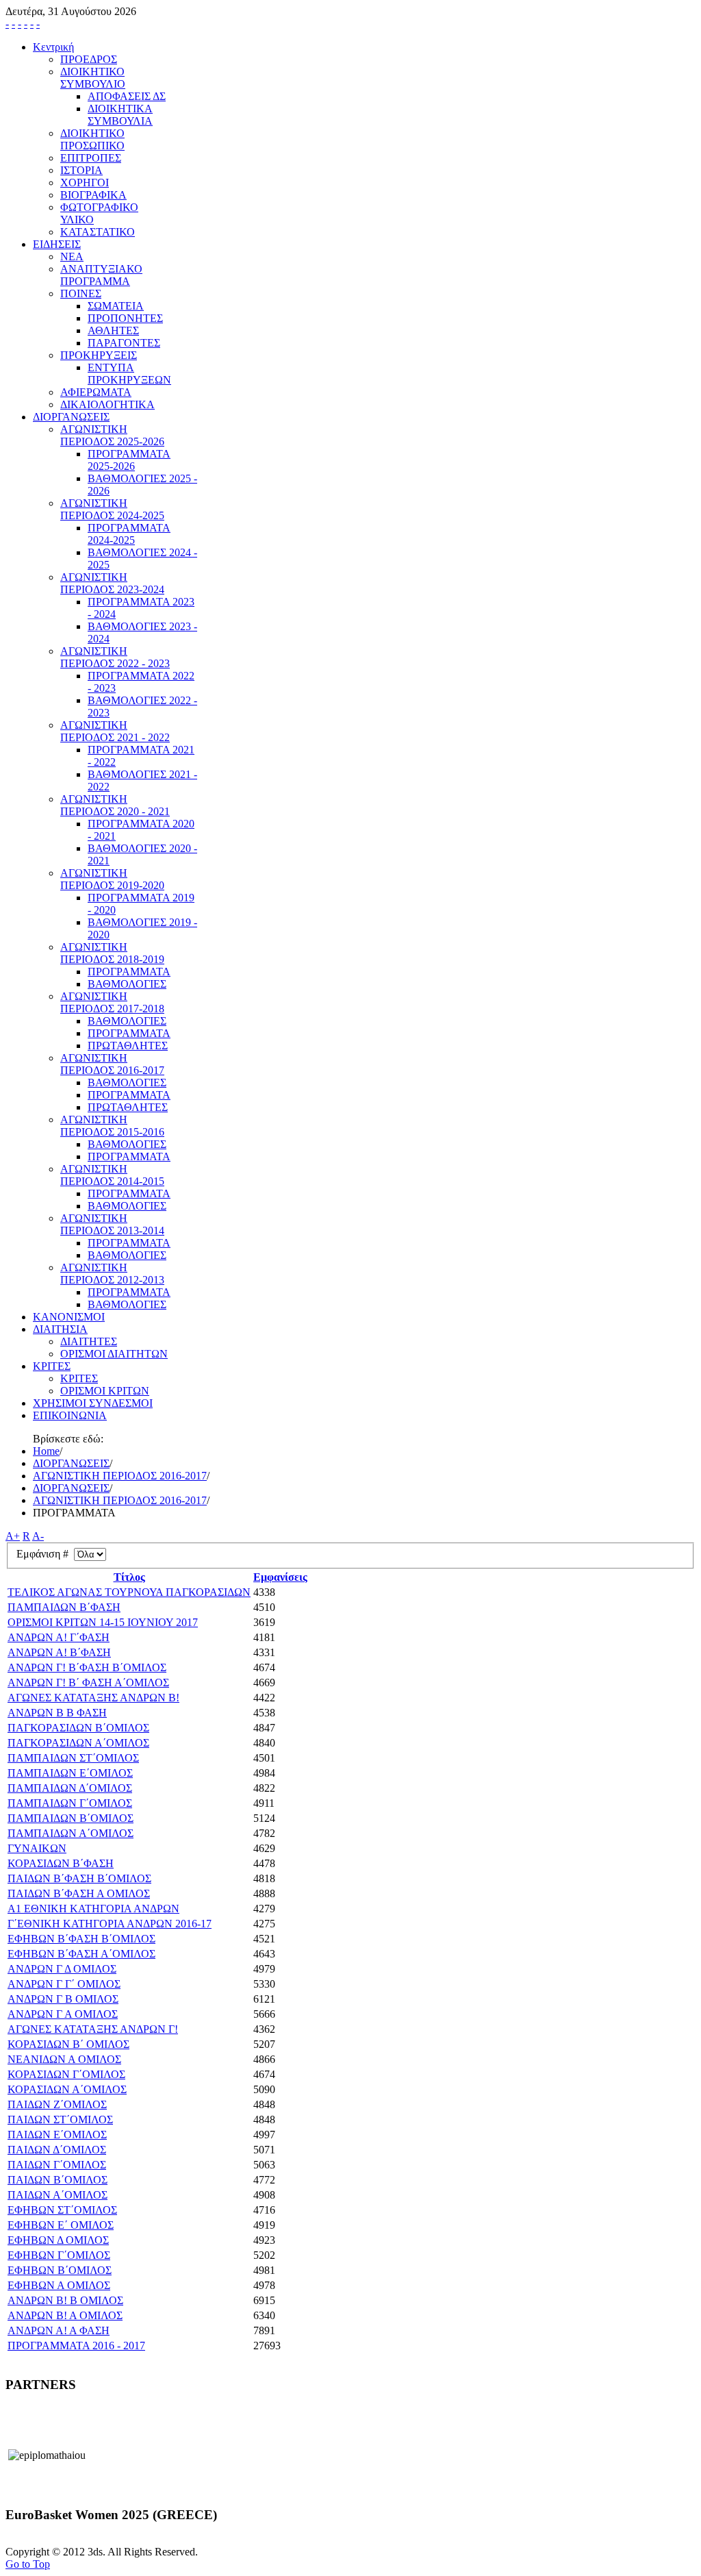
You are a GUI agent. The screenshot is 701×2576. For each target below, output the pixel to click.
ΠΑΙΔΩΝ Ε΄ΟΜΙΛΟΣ (57, 2135)
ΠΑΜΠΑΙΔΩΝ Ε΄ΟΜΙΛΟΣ (70, 1773)
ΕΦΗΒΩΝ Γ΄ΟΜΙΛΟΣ (59, 2255)
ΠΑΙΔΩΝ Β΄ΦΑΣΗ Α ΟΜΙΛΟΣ (79, 1893)
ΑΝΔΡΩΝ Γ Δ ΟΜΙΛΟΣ (62, 1969)
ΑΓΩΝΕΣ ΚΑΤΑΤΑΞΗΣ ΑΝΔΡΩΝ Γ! (93, 2029)
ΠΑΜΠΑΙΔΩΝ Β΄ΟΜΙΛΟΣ (71, 1818)
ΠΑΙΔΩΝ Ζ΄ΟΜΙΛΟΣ (57, 2104)
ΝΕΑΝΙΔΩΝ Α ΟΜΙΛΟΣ (64, 2059)
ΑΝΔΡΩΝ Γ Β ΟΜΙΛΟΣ (63, 1999)
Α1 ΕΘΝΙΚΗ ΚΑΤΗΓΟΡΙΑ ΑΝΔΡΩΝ (93, 1909)
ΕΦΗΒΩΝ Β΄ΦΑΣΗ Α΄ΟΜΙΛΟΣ (81, 1954)
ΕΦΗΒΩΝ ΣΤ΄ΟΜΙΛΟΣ (62, 2210)
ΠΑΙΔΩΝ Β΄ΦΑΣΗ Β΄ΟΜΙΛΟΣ (79, 1878)
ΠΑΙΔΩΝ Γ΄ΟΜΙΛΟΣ (57, 2165)
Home (46, 1451)
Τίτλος (129, 1577)
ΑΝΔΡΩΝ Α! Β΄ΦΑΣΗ (59, 1652)
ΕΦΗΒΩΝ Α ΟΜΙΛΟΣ (59, 2285)
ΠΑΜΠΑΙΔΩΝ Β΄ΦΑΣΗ (64, 1607)
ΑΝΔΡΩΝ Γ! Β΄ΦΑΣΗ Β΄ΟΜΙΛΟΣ (87, 1667)
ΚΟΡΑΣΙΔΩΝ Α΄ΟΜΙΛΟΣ (67, 2089)
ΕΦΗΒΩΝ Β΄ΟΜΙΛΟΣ (60, 2270)
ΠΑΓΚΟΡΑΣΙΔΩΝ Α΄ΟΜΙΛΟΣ (78, 1743)
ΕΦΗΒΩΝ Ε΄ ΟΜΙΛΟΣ (61, 2225)
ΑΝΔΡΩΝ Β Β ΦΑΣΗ (57, 1713)
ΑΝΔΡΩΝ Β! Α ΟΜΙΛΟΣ (65, 2315)
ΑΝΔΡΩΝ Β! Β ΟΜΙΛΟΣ (65, 2300)
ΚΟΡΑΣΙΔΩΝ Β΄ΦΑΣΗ (61, 1863)
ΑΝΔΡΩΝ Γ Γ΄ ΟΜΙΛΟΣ (64, 1984)
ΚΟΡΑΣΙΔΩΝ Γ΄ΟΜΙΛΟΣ (66, 2074)
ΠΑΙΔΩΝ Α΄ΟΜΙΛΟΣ (58, 2195)
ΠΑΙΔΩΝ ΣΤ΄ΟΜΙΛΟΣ (60, 2119)
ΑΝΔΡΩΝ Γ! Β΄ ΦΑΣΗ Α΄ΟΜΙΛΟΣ (88, 1683)
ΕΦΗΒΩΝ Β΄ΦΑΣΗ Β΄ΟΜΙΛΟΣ (81, 1939)
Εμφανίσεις (280, 1577)
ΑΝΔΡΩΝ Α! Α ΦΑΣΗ (59, 2330)
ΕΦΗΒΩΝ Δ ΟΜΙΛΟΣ (58, 2240)
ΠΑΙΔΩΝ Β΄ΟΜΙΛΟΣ (58, 2180)
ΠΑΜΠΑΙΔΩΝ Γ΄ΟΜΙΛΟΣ (70, 1803)
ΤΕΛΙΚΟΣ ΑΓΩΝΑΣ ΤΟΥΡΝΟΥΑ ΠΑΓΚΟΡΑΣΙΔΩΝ (129, 1592)
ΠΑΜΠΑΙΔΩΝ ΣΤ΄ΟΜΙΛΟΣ (73, 1758)
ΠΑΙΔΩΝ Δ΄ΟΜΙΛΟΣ (57, 2150)
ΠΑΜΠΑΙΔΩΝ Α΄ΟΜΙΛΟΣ (71, 1833)
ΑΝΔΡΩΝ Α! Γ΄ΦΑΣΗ (59, 1637)
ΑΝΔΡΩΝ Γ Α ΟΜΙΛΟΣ (63, 2014)
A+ (13, 1536)
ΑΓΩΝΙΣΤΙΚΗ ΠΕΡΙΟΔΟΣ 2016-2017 (120, 1476)
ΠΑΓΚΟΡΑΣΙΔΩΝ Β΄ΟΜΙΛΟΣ (78, 1728)
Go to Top (28, 2564)
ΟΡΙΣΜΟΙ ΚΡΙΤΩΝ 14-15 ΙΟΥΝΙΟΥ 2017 (103, 1622)
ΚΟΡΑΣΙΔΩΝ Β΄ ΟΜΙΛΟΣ (68, 2044)
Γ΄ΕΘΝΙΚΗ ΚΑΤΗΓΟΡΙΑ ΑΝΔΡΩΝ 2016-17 (110, 1924)
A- (38, 1536)
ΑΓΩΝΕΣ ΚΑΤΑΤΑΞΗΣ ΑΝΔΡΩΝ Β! (93, 1698)
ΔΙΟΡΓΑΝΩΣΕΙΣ (71, 1463)
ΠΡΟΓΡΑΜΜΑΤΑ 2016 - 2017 (76, 2346)
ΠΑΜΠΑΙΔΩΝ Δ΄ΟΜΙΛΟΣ (70, 1788)
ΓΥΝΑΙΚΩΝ (37, 1848)
